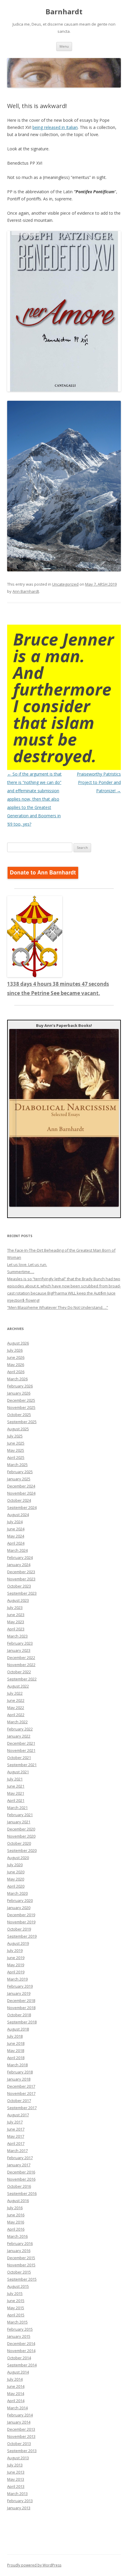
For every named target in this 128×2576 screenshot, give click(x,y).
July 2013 (15, 2465)
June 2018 (16, 2043)
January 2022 (19, 1736)
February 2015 (20, 2329)
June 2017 (16, 2129)
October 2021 (19, 1758)
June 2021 (16, 1786)
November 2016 (21, 2179)
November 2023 (21, 1579)
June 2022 (16, 1700)
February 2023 (20, 1643)
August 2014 (18, 2372)
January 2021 (19, 1822)
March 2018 (17, 2065)
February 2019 (20, 1986)
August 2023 (18, 1600)
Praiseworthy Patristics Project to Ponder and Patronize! (99, 782)
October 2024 (19, 1500)
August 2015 (18, 2286)
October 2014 (19, 2358)
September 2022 (22, 1679)
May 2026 (16, 1365)
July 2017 (15, 2122)
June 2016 (16, 2215)
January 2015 (19, 2336)
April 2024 (16, 1543)
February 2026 (20, 1386)
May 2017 (16, 2136)
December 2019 (21, 1915)
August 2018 (18, 2029)
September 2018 (22, 2022)
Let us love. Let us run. (27, 1264)
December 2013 (21, 2429)
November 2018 (21, 2008)
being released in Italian (55, 127)
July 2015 (15, 2293)
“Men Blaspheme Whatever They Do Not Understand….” (58, 1307)
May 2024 (16, 1536)
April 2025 (16, 1457)
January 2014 (19, 2422)
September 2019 (22, 1936)
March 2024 (17, 1550)
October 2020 (19, 1843)
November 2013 (21, 2436)
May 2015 (16, 2308)
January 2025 (19, 1479)
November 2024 (21, 1493)
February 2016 (20, 2243)
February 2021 (20, 1815)
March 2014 (17, 2408)
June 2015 (16, 2301)
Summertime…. (21, 1272)
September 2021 (22, 1765)
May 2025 (16, 1450)
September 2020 (22, 1850)
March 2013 (17, 2494)
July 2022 (15, 1693)
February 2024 (20, 1557)
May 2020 (16, 1879)
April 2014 (16, 2401)
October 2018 (19, 2015)
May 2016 (16, 2222)
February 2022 (20, 1729)
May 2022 (16, 1708)
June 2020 (16, 1872)
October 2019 (19, 1929)
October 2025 (19, 1415)
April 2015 (16, 2315)
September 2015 (22, 2279)
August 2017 (18, 2115)
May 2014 (16, 2393)
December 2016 (21, 2172)
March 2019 (17, 1979)
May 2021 (16, 1793)
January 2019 (19, 1993)
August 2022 (18, 1686)
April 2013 (16, 2486)
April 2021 (16, 1800)
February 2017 (20, 2158)
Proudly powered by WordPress (34, 2565)
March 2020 (17, 1893)
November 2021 (21, 1750)
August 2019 (18, 1943)
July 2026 (15, 1350)
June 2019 (16, 1958)
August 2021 (18, 1772)
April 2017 (16, 2143)
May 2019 (16, 1965)
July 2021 (15, 1779)
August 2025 (18, 1429)
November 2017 (21, 2093)
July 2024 (15, 1522)
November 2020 (21, 1836)
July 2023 (15, 1607)
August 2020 (18, 1858)
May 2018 (16, 2050)
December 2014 (21, 2343)
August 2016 (18, 2201)
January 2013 (19, 2508)
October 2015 (19, 2272)
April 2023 (16, 1629)
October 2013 (19, 2444)
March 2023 (17, 1636)
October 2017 (19, 2101)
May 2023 (16, 1622)
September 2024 (22, 1507)
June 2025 (16, 1443)
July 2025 (15, 1436)
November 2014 (21, 2351)
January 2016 (19, 2251)
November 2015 (21, 2265)
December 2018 (21, 2000)
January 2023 (19, 1650)
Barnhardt (64, 12)
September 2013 (22, 2451)
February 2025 (20, 1472)
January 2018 (19, 2079)
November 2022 (21, 1665)
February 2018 (20, 2072)
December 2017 (21, 2086)
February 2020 (20, 1900)
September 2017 (22, 2108)
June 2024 (16, 1529)
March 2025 (17, 1465)
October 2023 (19, 1586)
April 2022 (16, 1715)
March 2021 (17, 1808)
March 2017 (17, 2151)
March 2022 (17, 1722)
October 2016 (19, 2186)
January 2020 (19, 1908)
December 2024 (21, 1486)
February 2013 (20, 2501)
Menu (64, 46)
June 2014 (16, 2386)
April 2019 (16, 1972)
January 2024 (19, 1565)
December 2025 (21, 1400)
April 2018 (16, 2058)
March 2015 (17, 2322)
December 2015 (21, 2258)
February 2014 (20, 2415)
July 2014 (15, 2379)
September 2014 (22, 2365)
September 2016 (22, 2193)
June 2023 (16, 1615)
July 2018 (15, 2036)
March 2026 (17, 1379)
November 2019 (21, 1922)
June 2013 (16, 2472)
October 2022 (19, 1672)
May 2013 (16, 2479)
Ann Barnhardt (26, 591)
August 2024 (18, 1515)
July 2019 (15, 1950)
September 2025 (22, 1422)
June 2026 (16, 1357)
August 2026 (18, 1343)
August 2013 (18, 2458)
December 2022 (21, 1657)
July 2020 (15, 1865)
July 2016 (15, 2208)
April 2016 (16, 2229)
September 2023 (22, 1593)
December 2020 (21, 1829)
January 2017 (19, 2165)
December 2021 (21, 1743)
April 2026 (16, 1372)
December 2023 (21, 1572)
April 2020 (16, 1886)
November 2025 (21, 1407)
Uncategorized (65, 584)
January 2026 (19, 1393)
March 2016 (17, 2236)
